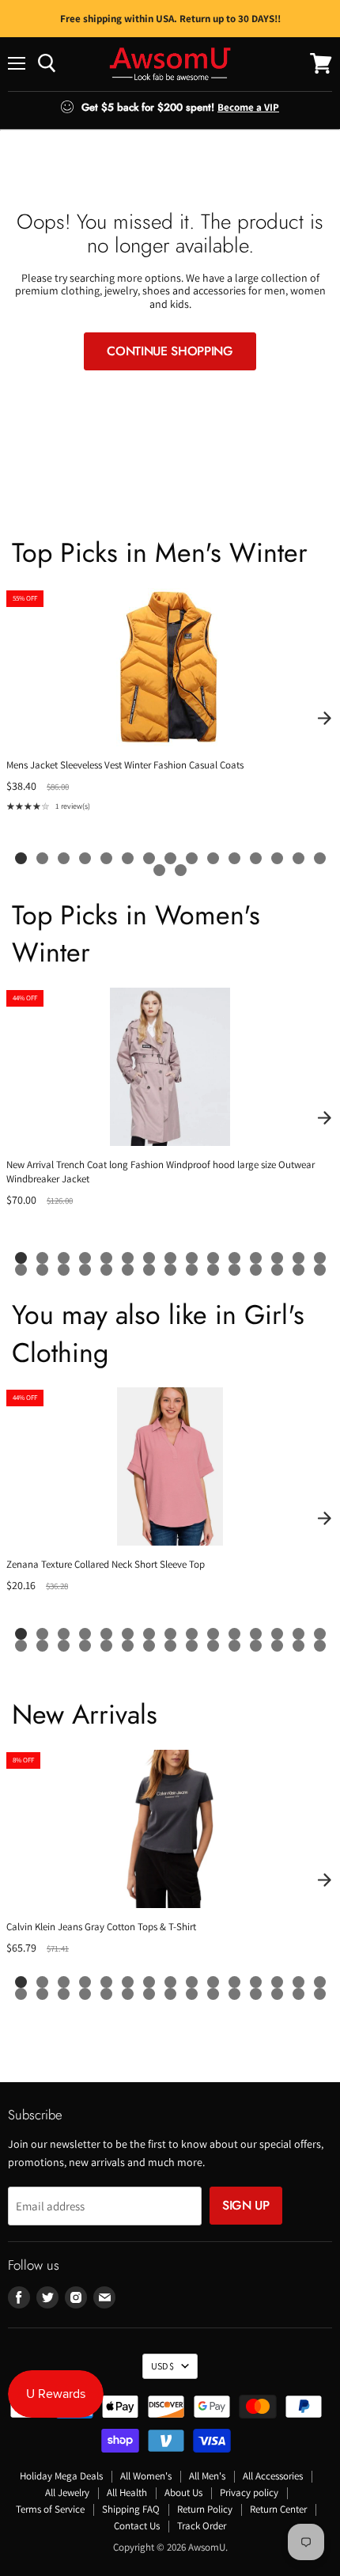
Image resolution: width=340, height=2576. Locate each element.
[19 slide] (85, 1270)
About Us (183, 2493)
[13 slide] (277, 858)
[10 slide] (213, 858)
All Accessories (273, 2476)
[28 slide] (277, 1270)
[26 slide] (234, 1270)
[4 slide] (85, 858)
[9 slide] (192, 858)
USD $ (162, 2366)
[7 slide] (149, 858)
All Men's (207, 2476)
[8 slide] (170, 858)
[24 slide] (192, 1270)
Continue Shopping (170, 351)
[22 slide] (149, 1270)
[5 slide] (106, 858)
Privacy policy (249, 2493)
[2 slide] (42, 858)
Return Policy (205, 2509)
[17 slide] (181, 870)
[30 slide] (320, 1270)
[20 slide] (106, 1270)
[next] (324, 719)
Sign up (246, 2205)
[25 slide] (213, 1270)
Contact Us (137, 2526)
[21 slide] (128, 1270)
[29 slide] (298, 1270)
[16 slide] (159, 870)
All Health (127, 2493)
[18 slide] (64, 1270)
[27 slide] (256, 1270)
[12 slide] (256, 858)
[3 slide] (64, 858)
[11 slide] (234, 858)
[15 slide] (320, 858)
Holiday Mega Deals (61, 2476)
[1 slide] (21, 858)
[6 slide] (128, 858)
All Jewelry (67, 2493)
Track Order (202, 2526)
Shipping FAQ (131, 2509)
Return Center (278, 2509)
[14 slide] (298, 858)
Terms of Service (50, 2509)
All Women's (146, 2476)
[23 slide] (170, 1270)
